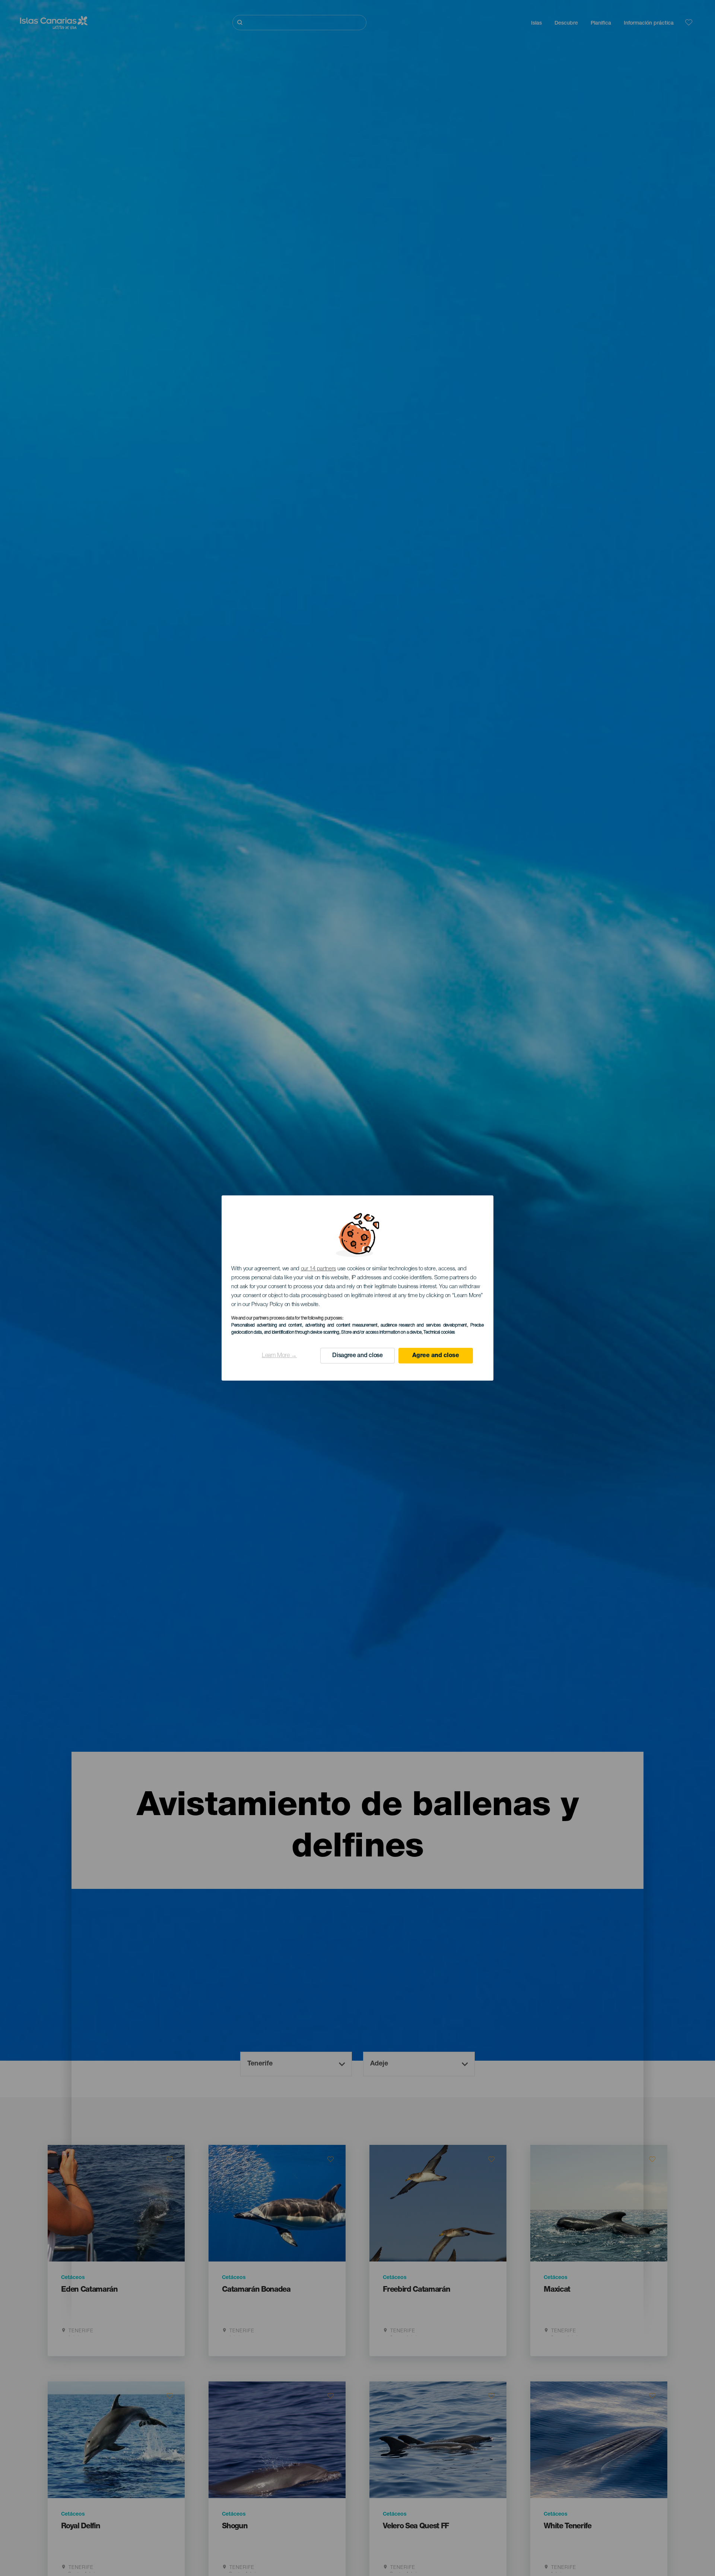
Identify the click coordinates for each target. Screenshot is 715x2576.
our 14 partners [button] (319, 1269)
